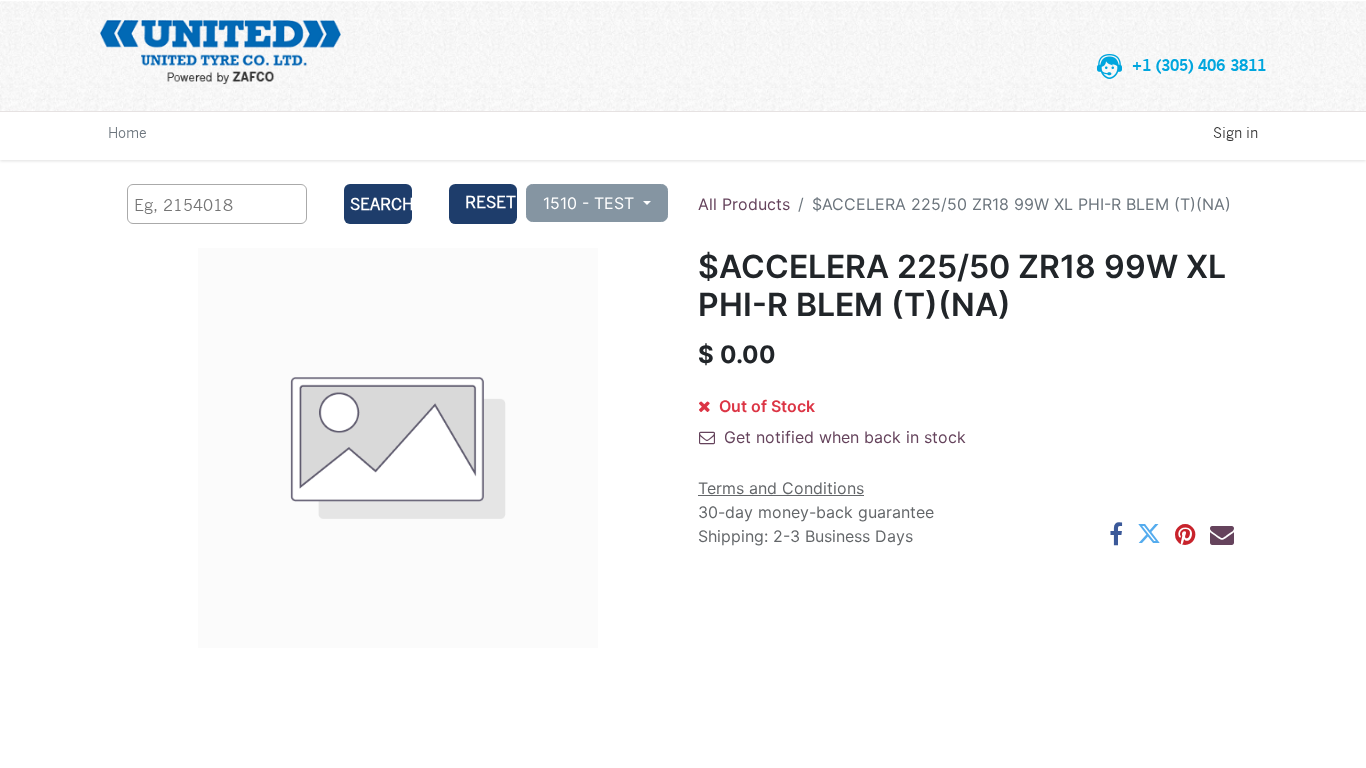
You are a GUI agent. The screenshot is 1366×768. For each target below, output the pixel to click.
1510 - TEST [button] (591, 203)
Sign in (1235, 132)
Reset (490, 201)
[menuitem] (127, 132)
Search (380, 203)
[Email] (1222, 534)
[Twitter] (1149, 534)
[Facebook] (1116, 534)
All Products (744, 204)
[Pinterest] (1185, 534)
